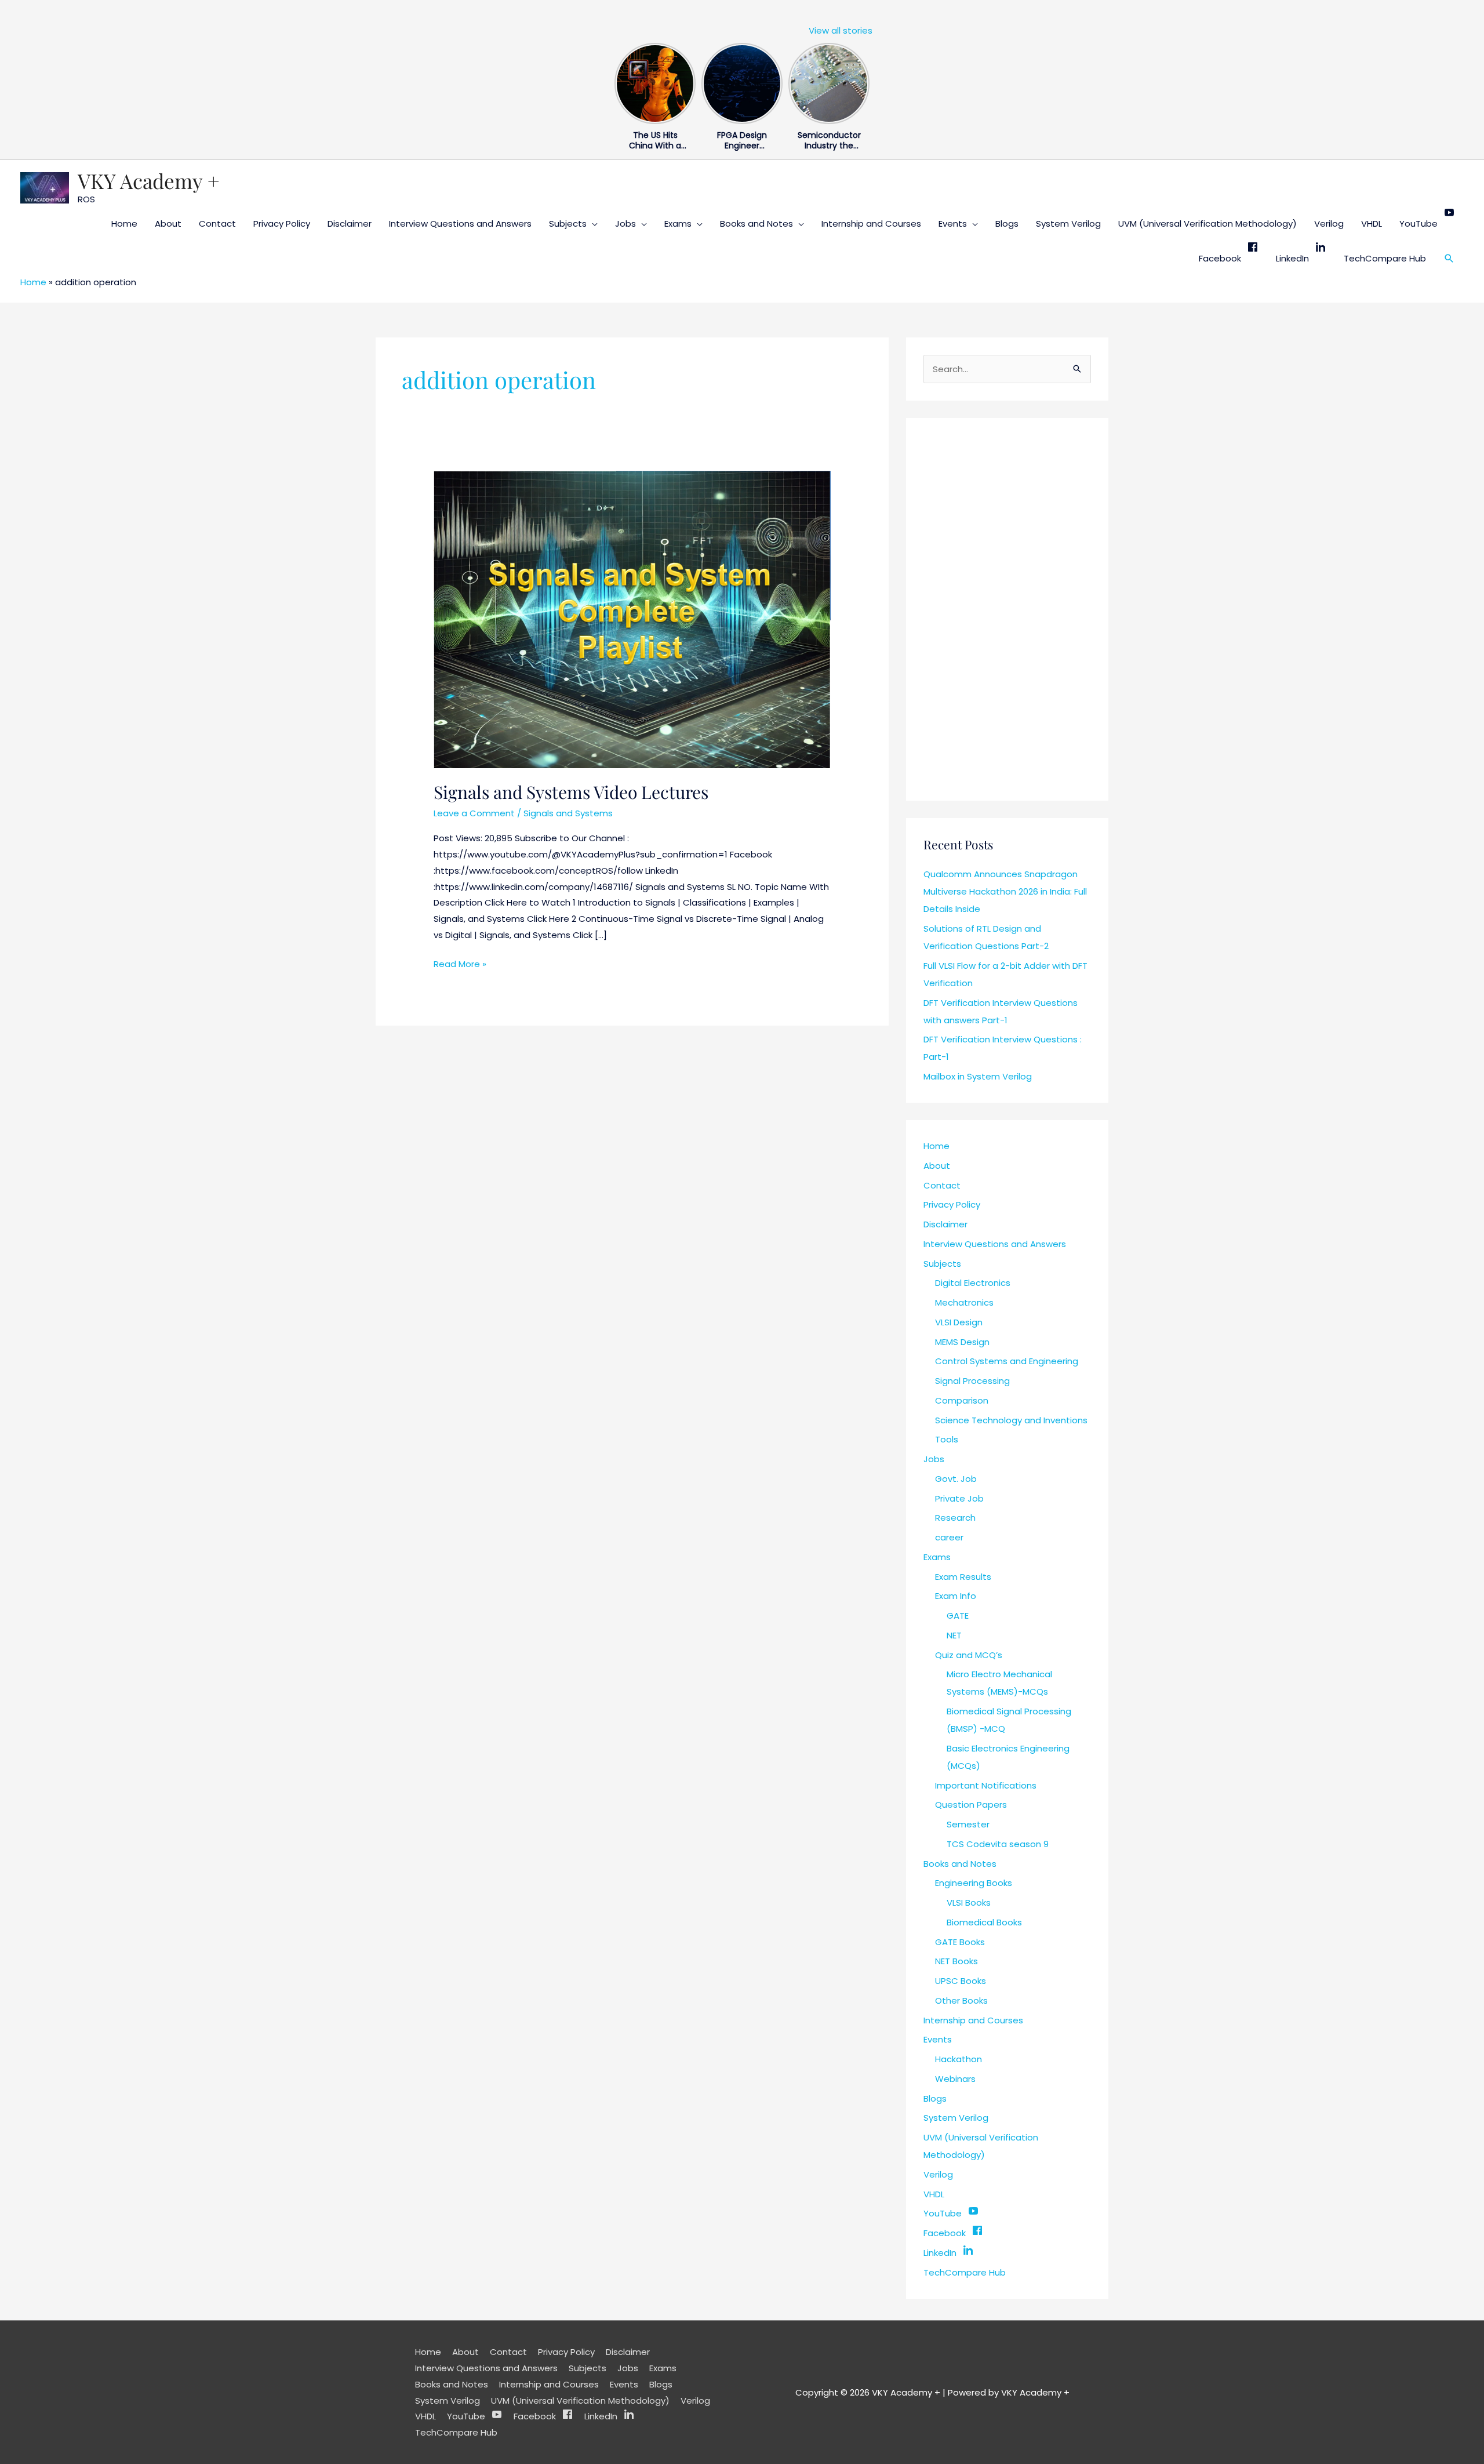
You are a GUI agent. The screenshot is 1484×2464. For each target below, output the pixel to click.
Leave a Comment (474, 813)
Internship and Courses (871, 223)
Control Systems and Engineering (1007, 1361)
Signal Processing (972, 1381)
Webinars (955, 2079)
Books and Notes (756, 223)
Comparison (962, 1400)
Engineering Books (974, 1883)
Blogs (1007, 223)
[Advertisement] (1007, 609)
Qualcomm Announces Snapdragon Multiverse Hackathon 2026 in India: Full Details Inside (1005, 891)
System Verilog (1068, 223)
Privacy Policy (282, 223)
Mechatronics (964, 1302)
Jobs (625, 223)
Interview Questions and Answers (460, 223)
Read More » (460, 963)
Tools (947, 1439)
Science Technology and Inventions (1011, 1420)
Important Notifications (986, 1785)
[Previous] (621, 81)
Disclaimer (350, 223)
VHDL (1372, 223)
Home (124, 223)
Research (955, 1518)
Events (953, 223)
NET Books (956, 1961)
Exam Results (963, 1577)
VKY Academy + (149, 181)
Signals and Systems (568, 813)
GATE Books (960, 1942)
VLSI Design (959, 1322)
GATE (958, 1616)
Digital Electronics (973, 1283)
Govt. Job (956, 1479)
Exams (678, 223)
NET (954, 1635)
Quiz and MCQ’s (969, 1655)
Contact (217, 223)
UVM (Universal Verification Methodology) (1207, 223)
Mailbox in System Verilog (978, 1076)
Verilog (1329, 223)
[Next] (863, 81)
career (949, 1537)
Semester (968, 1824)
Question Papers (971, 1805)
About (168, 223)
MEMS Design (962, 1342)
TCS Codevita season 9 (998, 1844)
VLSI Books (969, 1902)
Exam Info (956, 1596)
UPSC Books (961, 1981)
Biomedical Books (984, 1922)
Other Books (961, 2000)
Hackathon (959, 2059)
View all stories (841, 30)
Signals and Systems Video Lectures (571, 792)
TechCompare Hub (1385, 258)
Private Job (959, 1498)
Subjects (568, 223)
